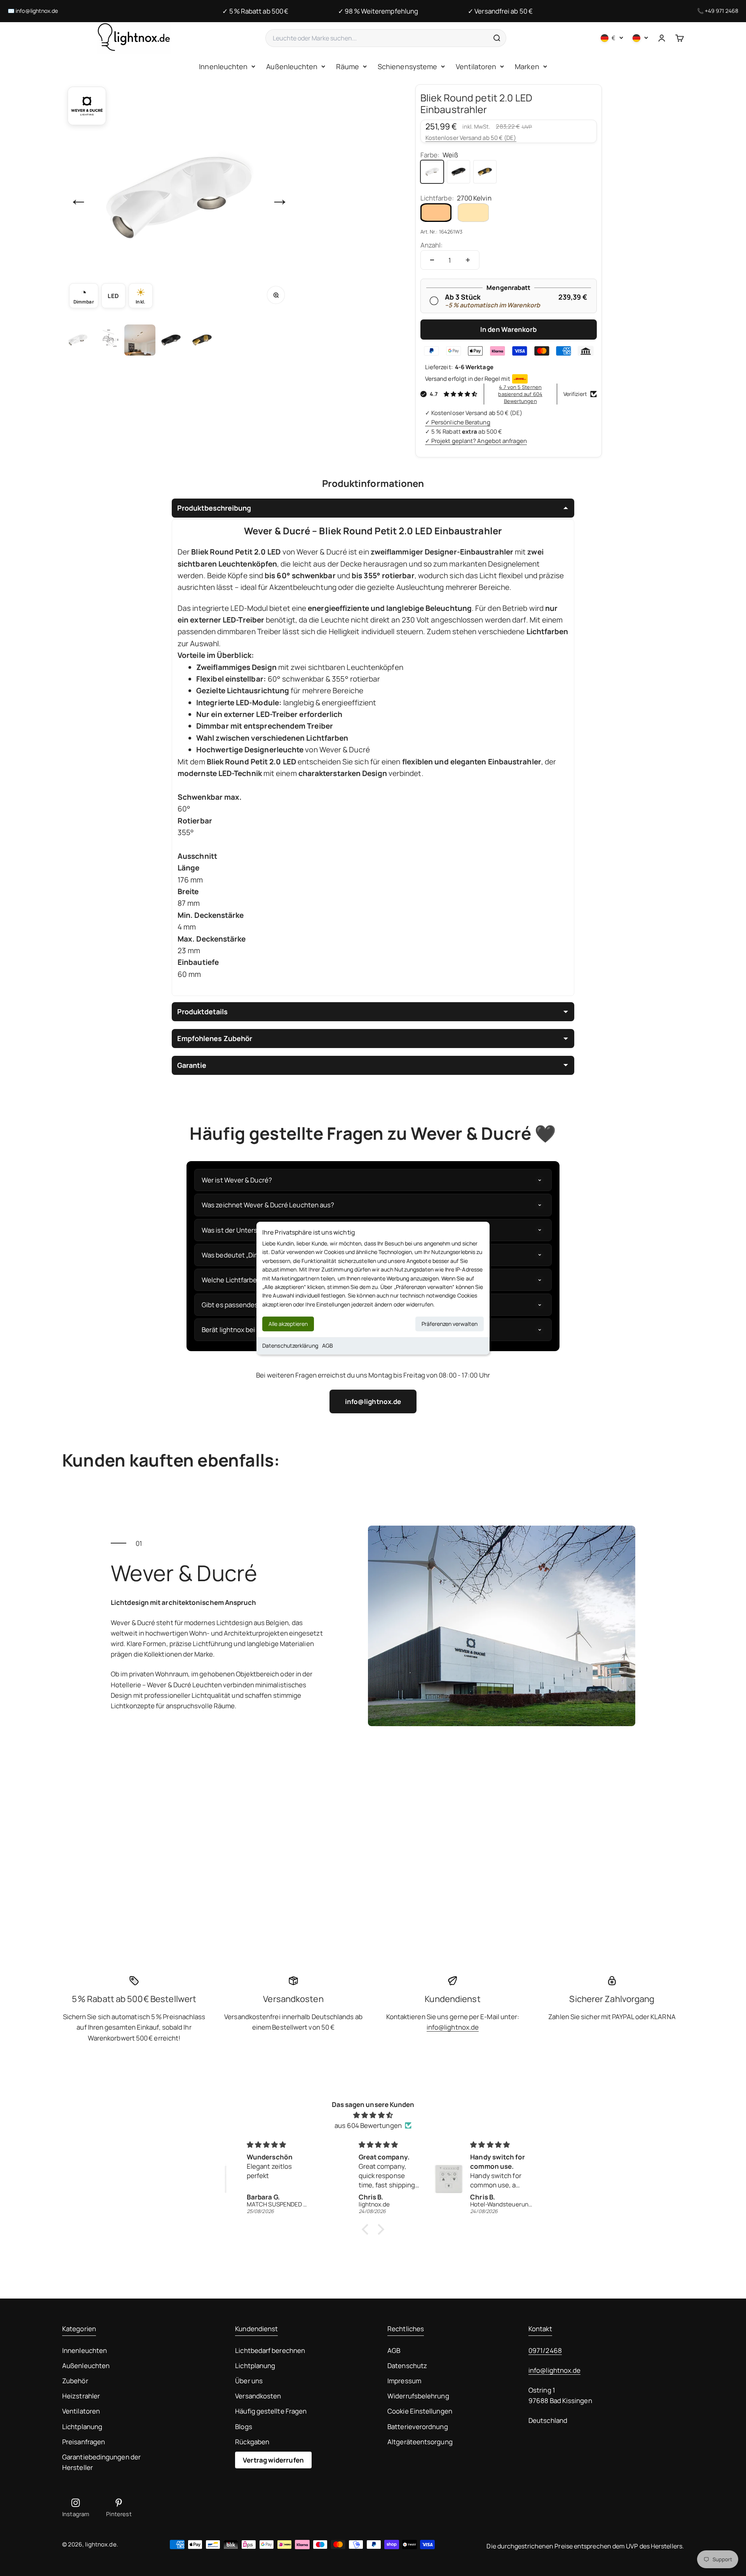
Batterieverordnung (418, 2427)
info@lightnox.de (37, 11)
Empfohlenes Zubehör (215, 1038)
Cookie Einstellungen (420, 2411)
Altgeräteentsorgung (420, 2442)
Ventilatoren (476, 66)
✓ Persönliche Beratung (458, 422)
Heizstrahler (81, 2396)
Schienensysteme (407, 66)
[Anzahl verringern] (432, 260)
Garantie (192, 1065)
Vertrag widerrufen (273, 2460)
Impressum (404, 2381)
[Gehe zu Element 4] (171, 340)
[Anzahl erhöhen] (468, 260)
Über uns (249, 2381)
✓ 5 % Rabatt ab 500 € (255, 11)
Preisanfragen (84, 2442)
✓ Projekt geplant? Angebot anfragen (476, 441)
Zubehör (75, 2381)
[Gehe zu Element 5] (202, 340)
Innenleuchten (223, 66)
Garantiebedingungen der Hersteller (101, 2462)
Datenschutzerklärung (290, 1346)
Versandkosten (258, 2396)
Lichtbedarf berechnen (270, 2350)
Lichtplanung (82, 2427)
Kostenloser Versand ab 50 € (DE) (471, 138)
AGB (328, 1346)
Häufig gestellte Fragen (271, 2411)
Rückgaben (252, 2442)
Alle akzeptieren (288, 1324)
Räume (347, 66)
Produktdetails (202, 1012)
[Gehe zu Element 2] (109, 340)
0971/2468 (545, 2350)
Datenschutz (407, 2366)
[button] (367, 2229)
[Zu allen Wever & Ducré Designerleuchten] (87, 106)
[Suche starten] (497, 38)
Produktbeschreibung (214, 508)
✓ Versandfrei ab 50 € (500, 11)
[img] (373, 2115)
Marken (527, 66)
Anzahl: (432, 245)
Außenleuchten (292, 66)
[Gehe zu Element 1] (78, 340)
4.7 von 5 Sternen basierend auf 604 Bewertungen (520, 394)
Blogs (243, 2427)
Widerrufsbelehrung (418, 2396)
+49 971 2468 (722, 11)
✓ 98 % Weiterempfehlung (378, 11)
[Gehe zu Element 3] (140, 340)
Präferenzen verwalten (450, 1324)
